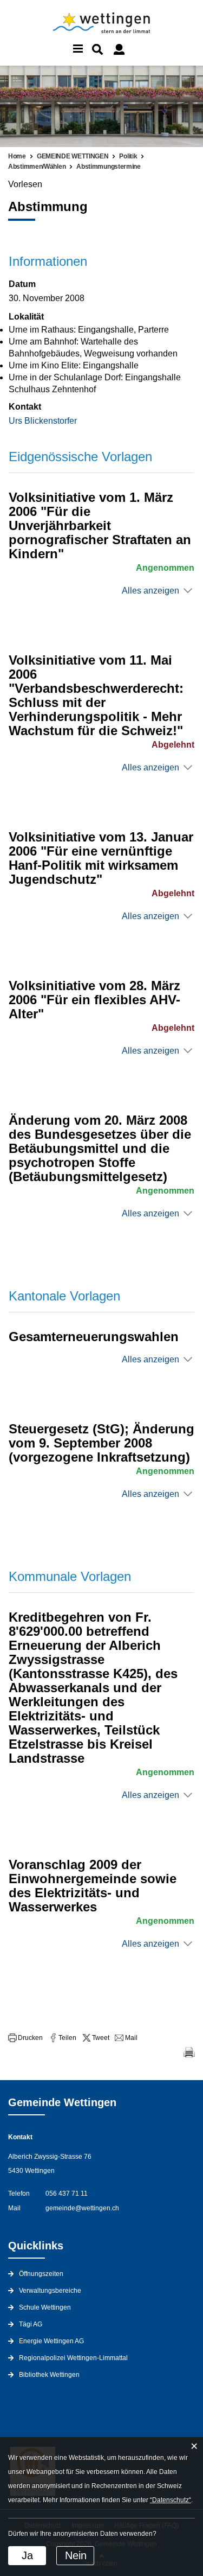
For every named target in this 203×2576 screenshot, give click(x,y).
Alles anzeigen (150, 591)
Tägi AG (31, 2324)
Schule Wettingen (45, 2307)
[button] (25, 2038)
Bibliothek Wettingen (49, 2375)
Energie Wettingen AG (51, 2341)
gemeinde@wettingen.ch (82, 2208)
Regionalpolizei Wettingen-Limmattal (73, 2358)
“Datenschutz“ (171, 2500)
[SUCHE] (97, 49)
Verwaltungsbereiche (50, 2291)
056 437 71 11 (67, 2194)
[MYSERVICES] (119, 49)
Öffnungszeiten (41, 2274)
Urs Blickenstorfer (43, 421)
